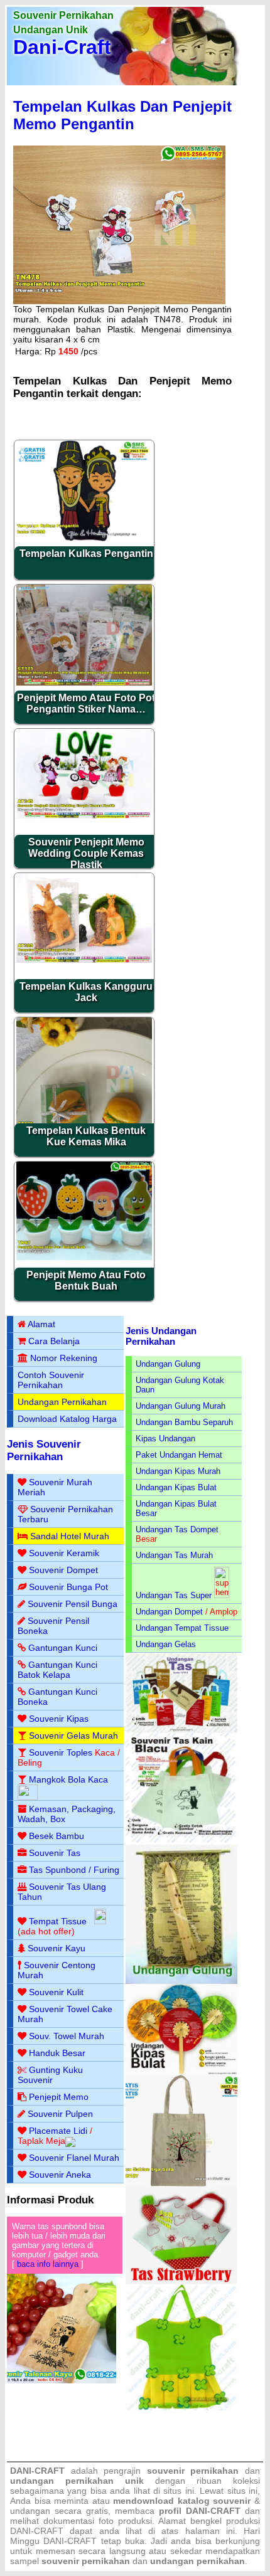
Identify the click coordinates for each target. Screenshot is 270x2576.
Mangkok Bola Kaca (68, 1779)
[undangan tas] (181, 1730)
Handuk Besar (57, 2053)
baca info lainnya (48, 2264)
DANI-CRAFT (70, 2541)
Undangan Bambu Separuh (184, 1422)
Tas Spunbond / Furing (74, 1870)
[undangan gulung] (181, 1981)
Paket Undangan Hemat (179, 1455)
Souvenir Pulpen (60, 2114)
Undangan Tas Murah (174, 1555)
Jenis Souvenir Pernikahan (44, 1450)
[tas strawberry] (181, 2282)
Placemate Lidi (58, 2131)
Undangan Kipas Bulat (176, 1487)
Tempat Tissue (58, 1921)
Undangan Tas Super (174, 1595)
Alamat (41, 1324)
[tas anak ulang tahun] (181, 2408)
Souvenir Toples (61, 1752)
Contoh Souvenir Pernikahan (51, 1380)
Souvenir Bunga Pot (68, 1587)
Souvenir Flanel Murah (74, 2158)
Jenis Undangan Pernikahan (161, 1336)
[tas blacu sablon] (181, 2184)
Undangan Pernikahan (62, 1402)
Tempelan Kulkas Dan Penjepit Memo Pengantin (122, 115)
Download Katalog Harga (67, 1419)
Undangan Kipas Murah (178, 1471)
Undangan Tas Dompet (177, 1529)
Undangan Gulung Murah (181, 1406)
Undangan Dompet (169, 1612)
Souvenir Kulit (56, 1992)
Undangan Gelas (166, 1644)
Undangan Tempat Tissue (182, 1628)
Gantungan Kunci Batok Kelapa (57, 1670)
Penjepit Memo (59, 2097)
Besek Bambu (57, 1836)
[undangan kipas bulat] (181, 2072)
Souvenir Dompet (63, 1570)
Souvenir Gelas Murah (73, 1736)
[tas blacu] (181, 1842)
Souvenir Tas (55, 1853)
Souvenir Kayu (57, 1948)
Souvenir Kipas (59, 1719)
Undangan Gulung (168, 1364)
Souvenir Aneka (60, 2175)
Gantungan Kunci (63, 1648)
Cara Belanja (54, 1341)
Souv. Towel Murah (67, 2036)
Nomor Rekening (64, 1358)
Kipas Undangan (165, 1439)
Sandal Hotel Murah (70, 1536)
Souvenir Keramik (64, 1553)
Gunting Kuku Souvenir (50, 2075)
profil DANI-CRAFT (200, 2511)
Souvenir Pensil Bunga (73, 1604)
